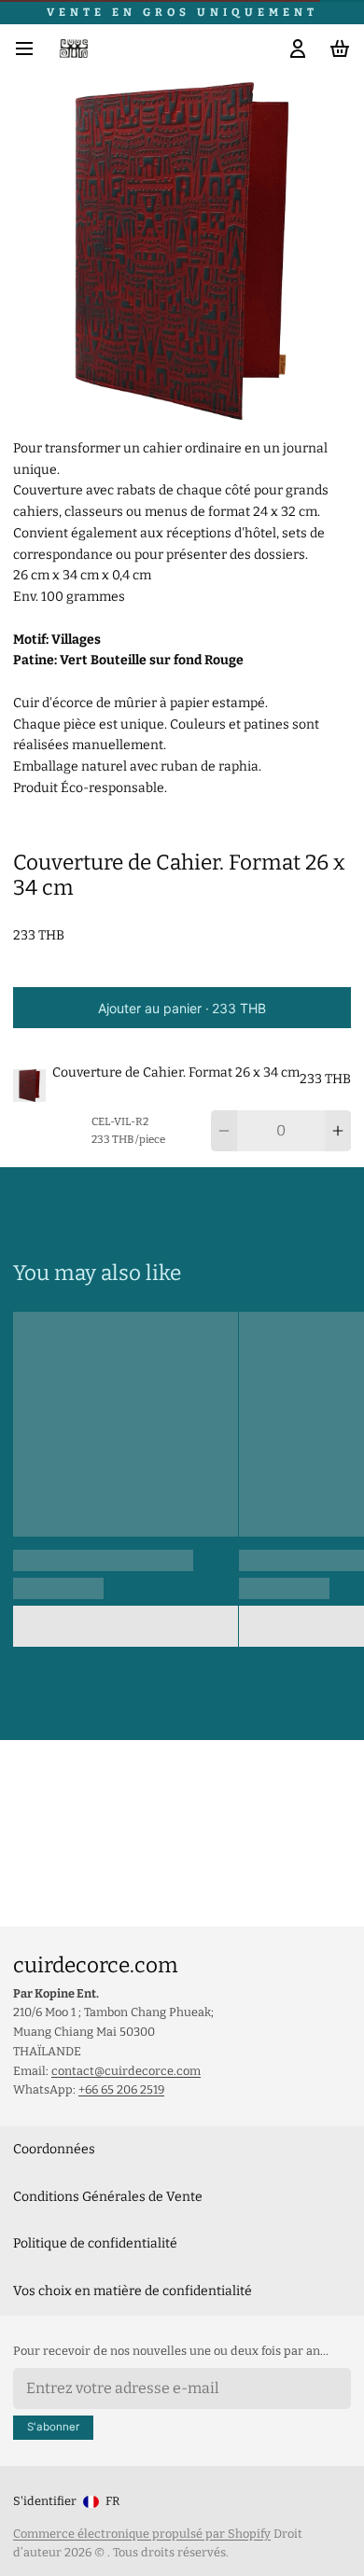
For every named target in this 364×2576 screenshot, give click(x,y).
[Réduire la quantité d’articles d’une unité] (224, 1131)
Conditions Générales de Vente (108, 2197)
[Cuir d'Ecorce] (74, 49)
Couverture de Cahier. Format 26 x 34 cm (176, 1072)
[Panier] (336, 49)
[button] (182, 1008)
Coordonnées (54, 2149)
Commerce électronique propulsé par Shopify (142, 2534)
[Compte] (294, 49)
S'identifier (45, 2501)
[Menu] (31, 49)
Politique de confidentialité (95, 2243)
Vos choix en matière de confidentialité (133, 2291)
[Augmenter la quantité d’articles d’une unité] (338, 1131)
